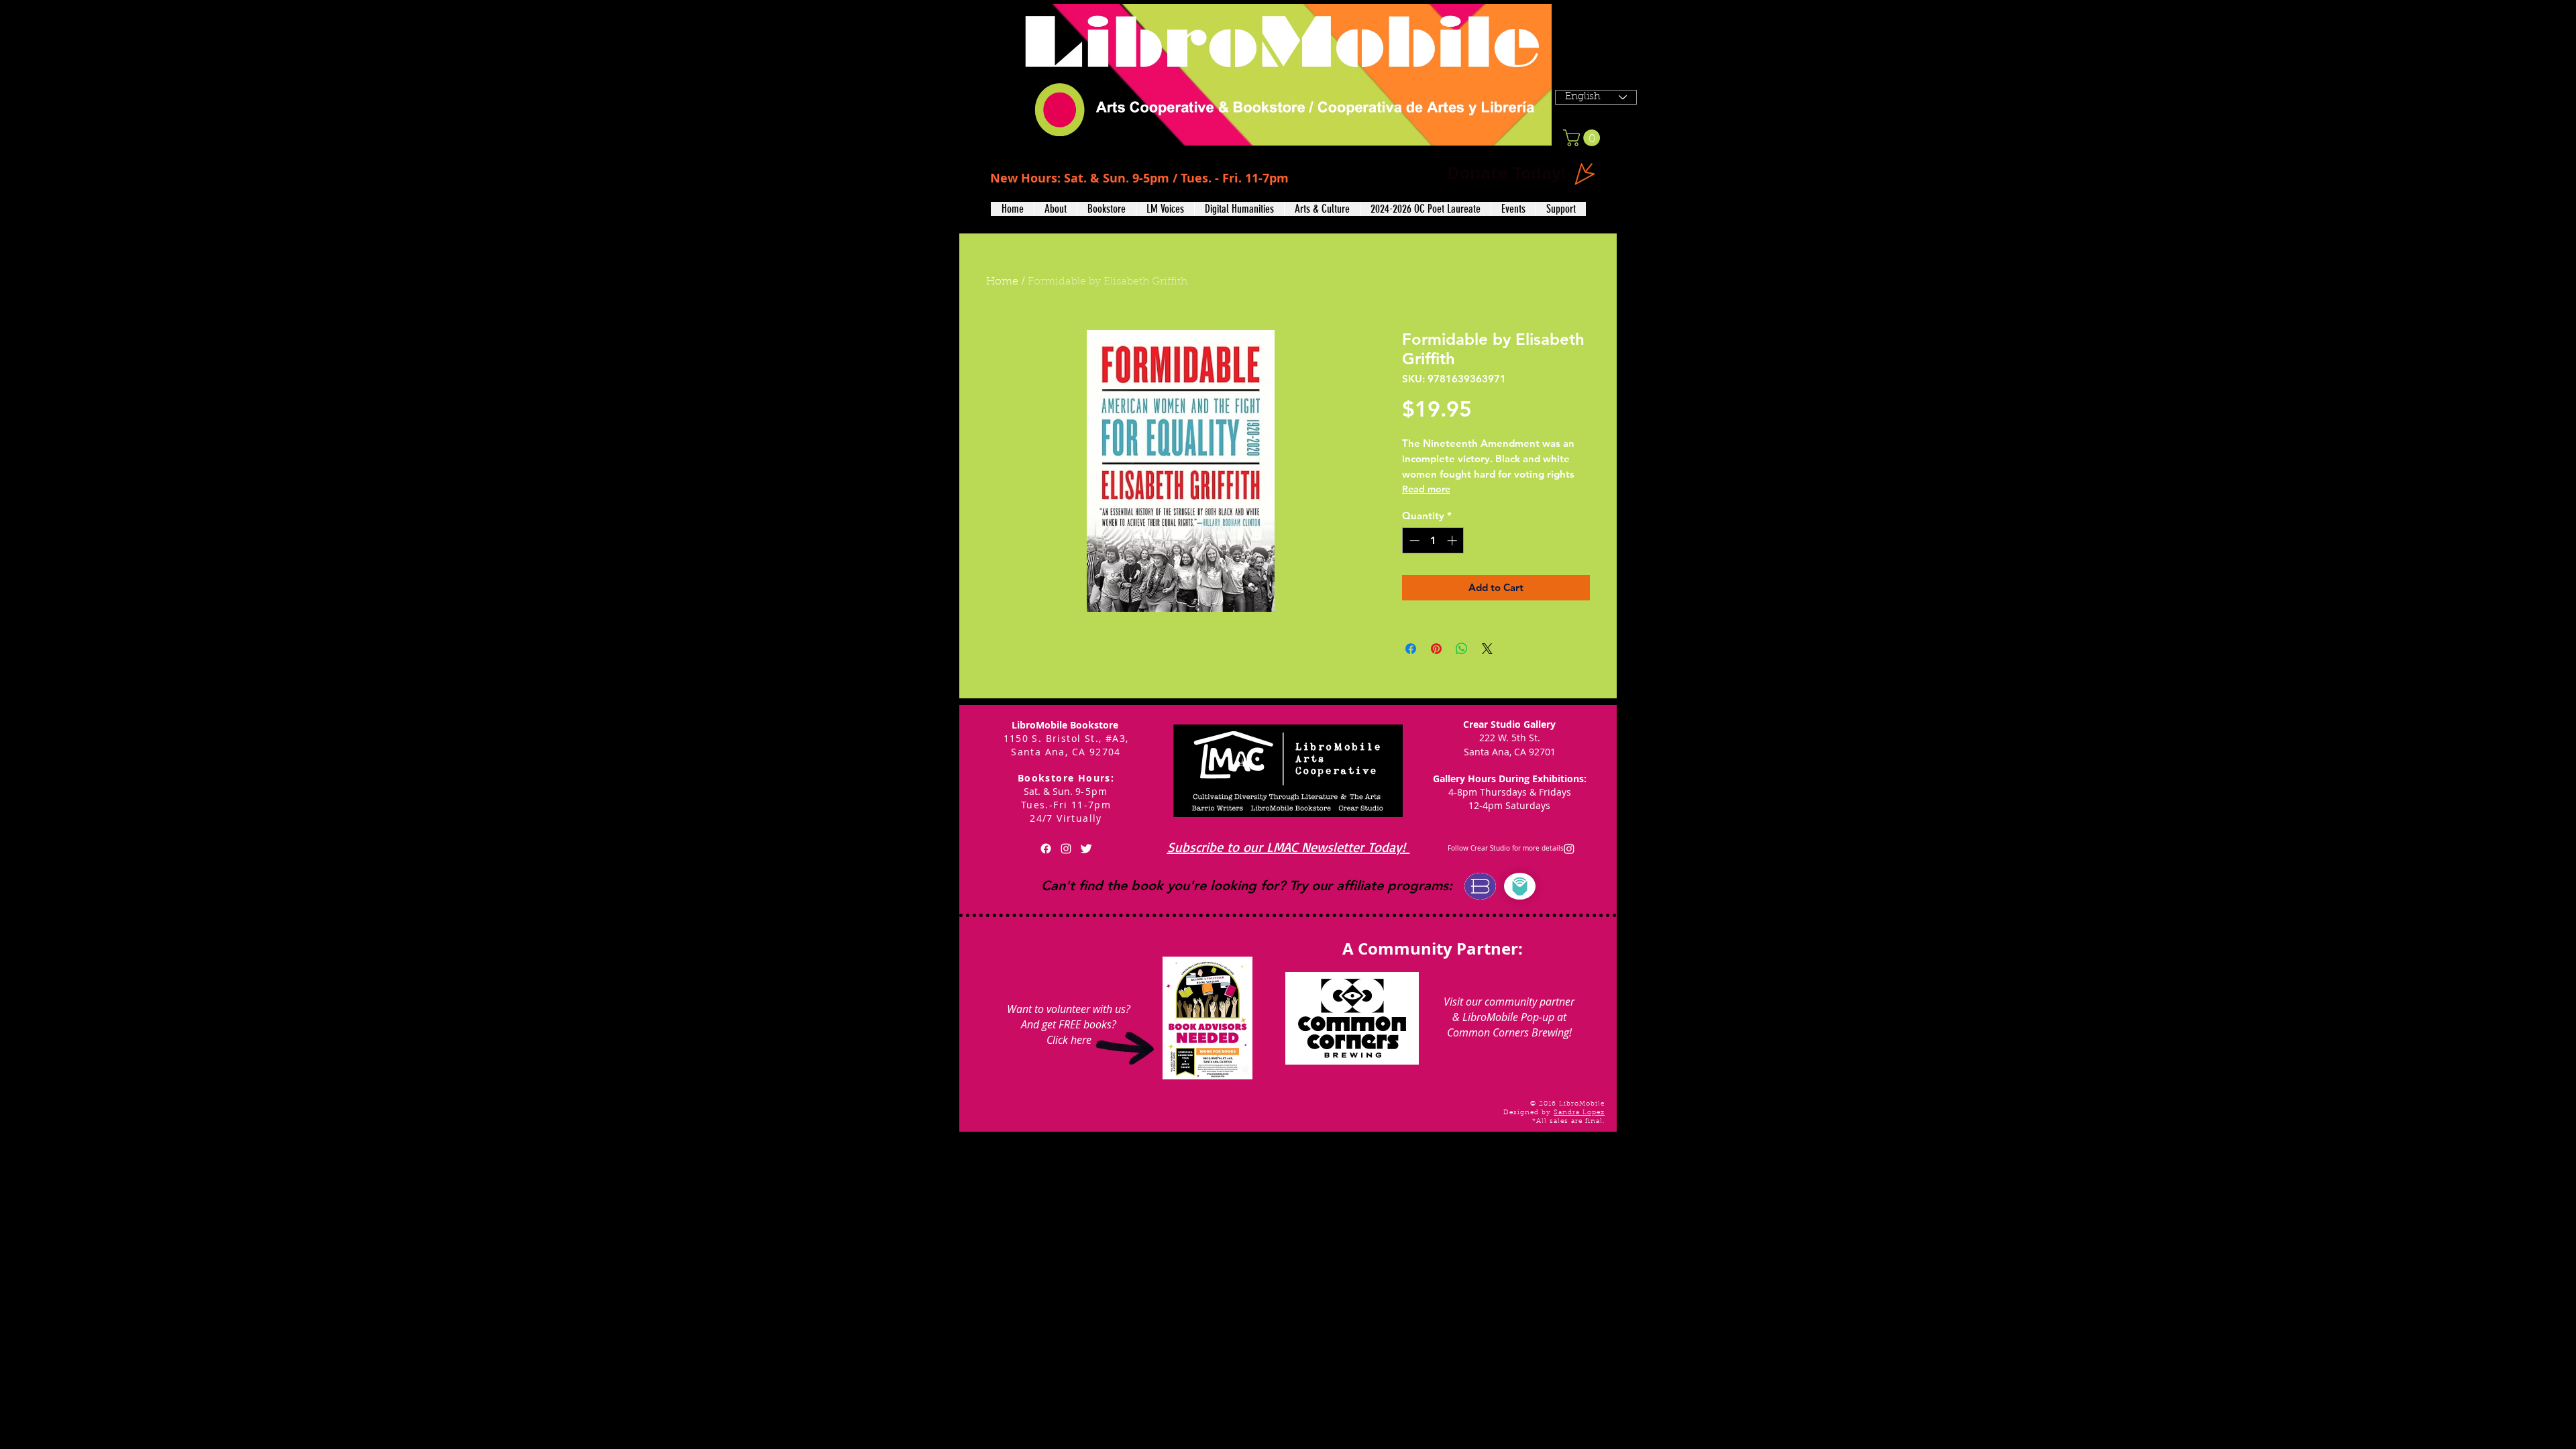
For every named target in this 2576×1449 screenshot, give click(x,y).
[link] (1584, 138)
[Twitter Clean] (1086, 849)
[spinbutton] (1433, 540)
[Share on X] (1487, 649)
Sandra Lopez (1579, 1113)
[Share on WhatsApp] (1462, 649)
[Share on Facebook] (1411, 649)
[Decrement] (1413, 540)
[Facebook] (1046, 849)
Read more (1426, 489)
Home (1002, 282)
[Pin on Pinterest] (1436, 649)
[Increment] (1453, 540)
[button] (1055, 209)
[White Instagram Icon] (1066, 849)
